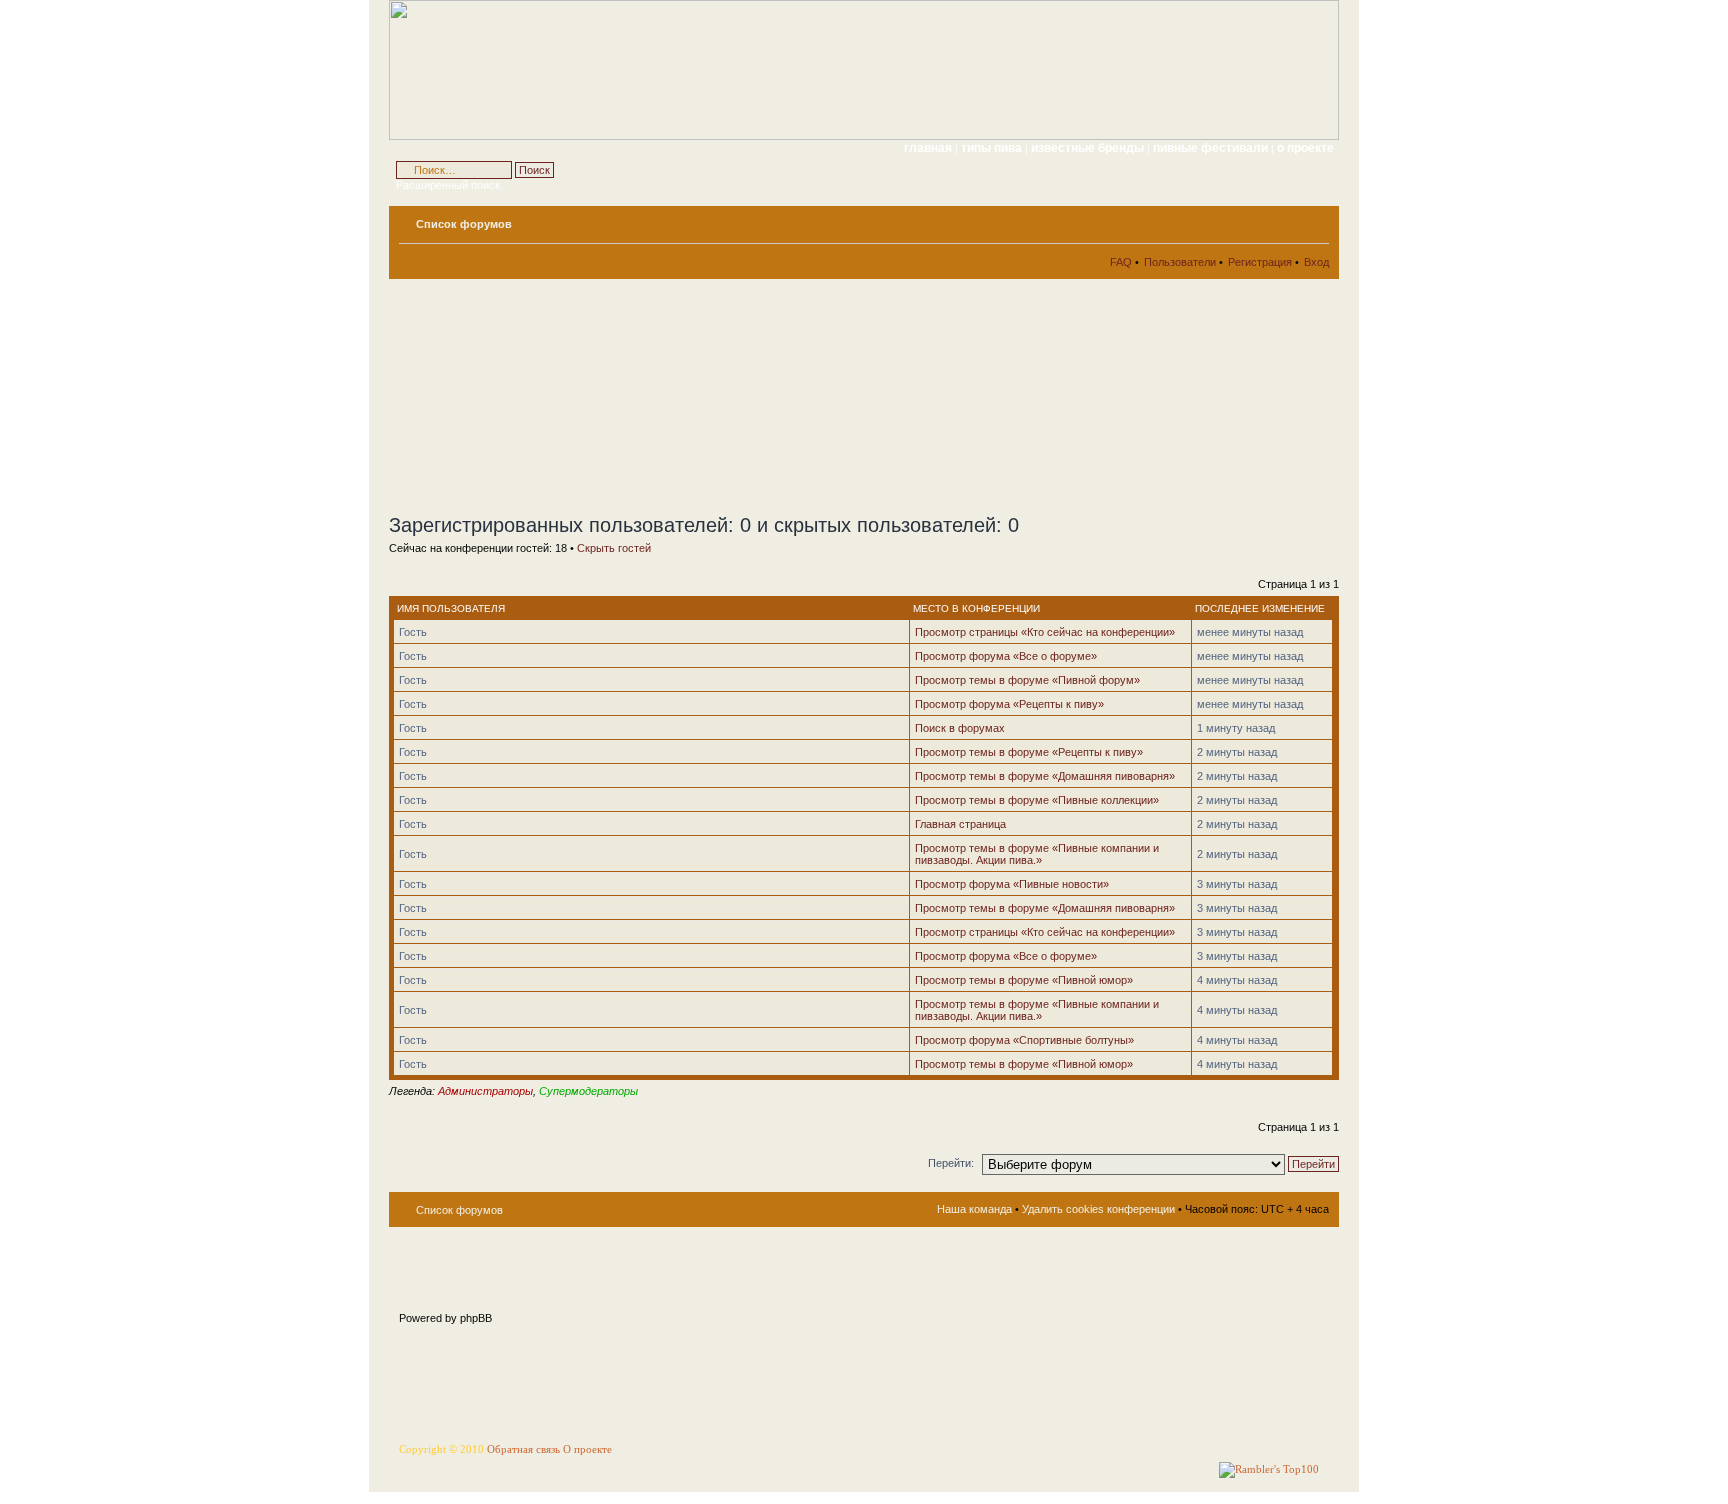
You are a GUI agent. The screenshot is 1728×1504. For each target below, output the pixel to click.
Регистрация (1260, 262)
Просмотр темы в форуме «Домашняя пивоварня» (1045, 776)
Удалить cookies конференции (1098, 1209)
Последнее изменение (1260, 608)
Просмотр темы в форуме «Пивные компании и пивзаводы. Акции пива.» (1037, 854)
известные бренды (1089, 148)
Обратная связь (523, 1449)
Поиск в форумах (960, 728)
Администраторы (485, 1091)
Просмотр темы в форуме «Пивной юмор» (1024, 980)
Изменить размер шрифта (1314, 220)
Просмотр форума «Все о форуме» (1006, 656)
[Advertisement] (569, 396)
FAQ (1121, 262)
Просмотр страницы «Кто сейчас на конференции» (1045, 632)
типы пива (993, 148)
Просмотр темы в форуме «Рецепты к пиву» (1029, 752)
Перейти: (951, 1163)
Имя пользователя (451, 608)
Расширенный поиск (448, 185)
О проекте (587, 1449)
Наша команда (974, 1209)
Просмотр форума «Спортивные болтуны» (1024, 1040)
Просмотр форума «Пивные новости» (1012, 884)
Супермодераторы (588, 1091)
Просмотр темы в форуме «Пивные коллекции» (1037, 800)
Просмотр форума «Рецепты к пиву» (1009, 704)
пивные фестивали (1212, 148)
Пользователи (1180, 262)
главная (928, 148)
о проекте (1305, 148)
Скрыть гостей (614, 548)
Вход (1316, 262)
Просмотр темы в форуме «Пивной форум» (1027, 680)
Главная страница (960, 824)
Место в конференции (976, 608)
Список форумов (464, 224)
